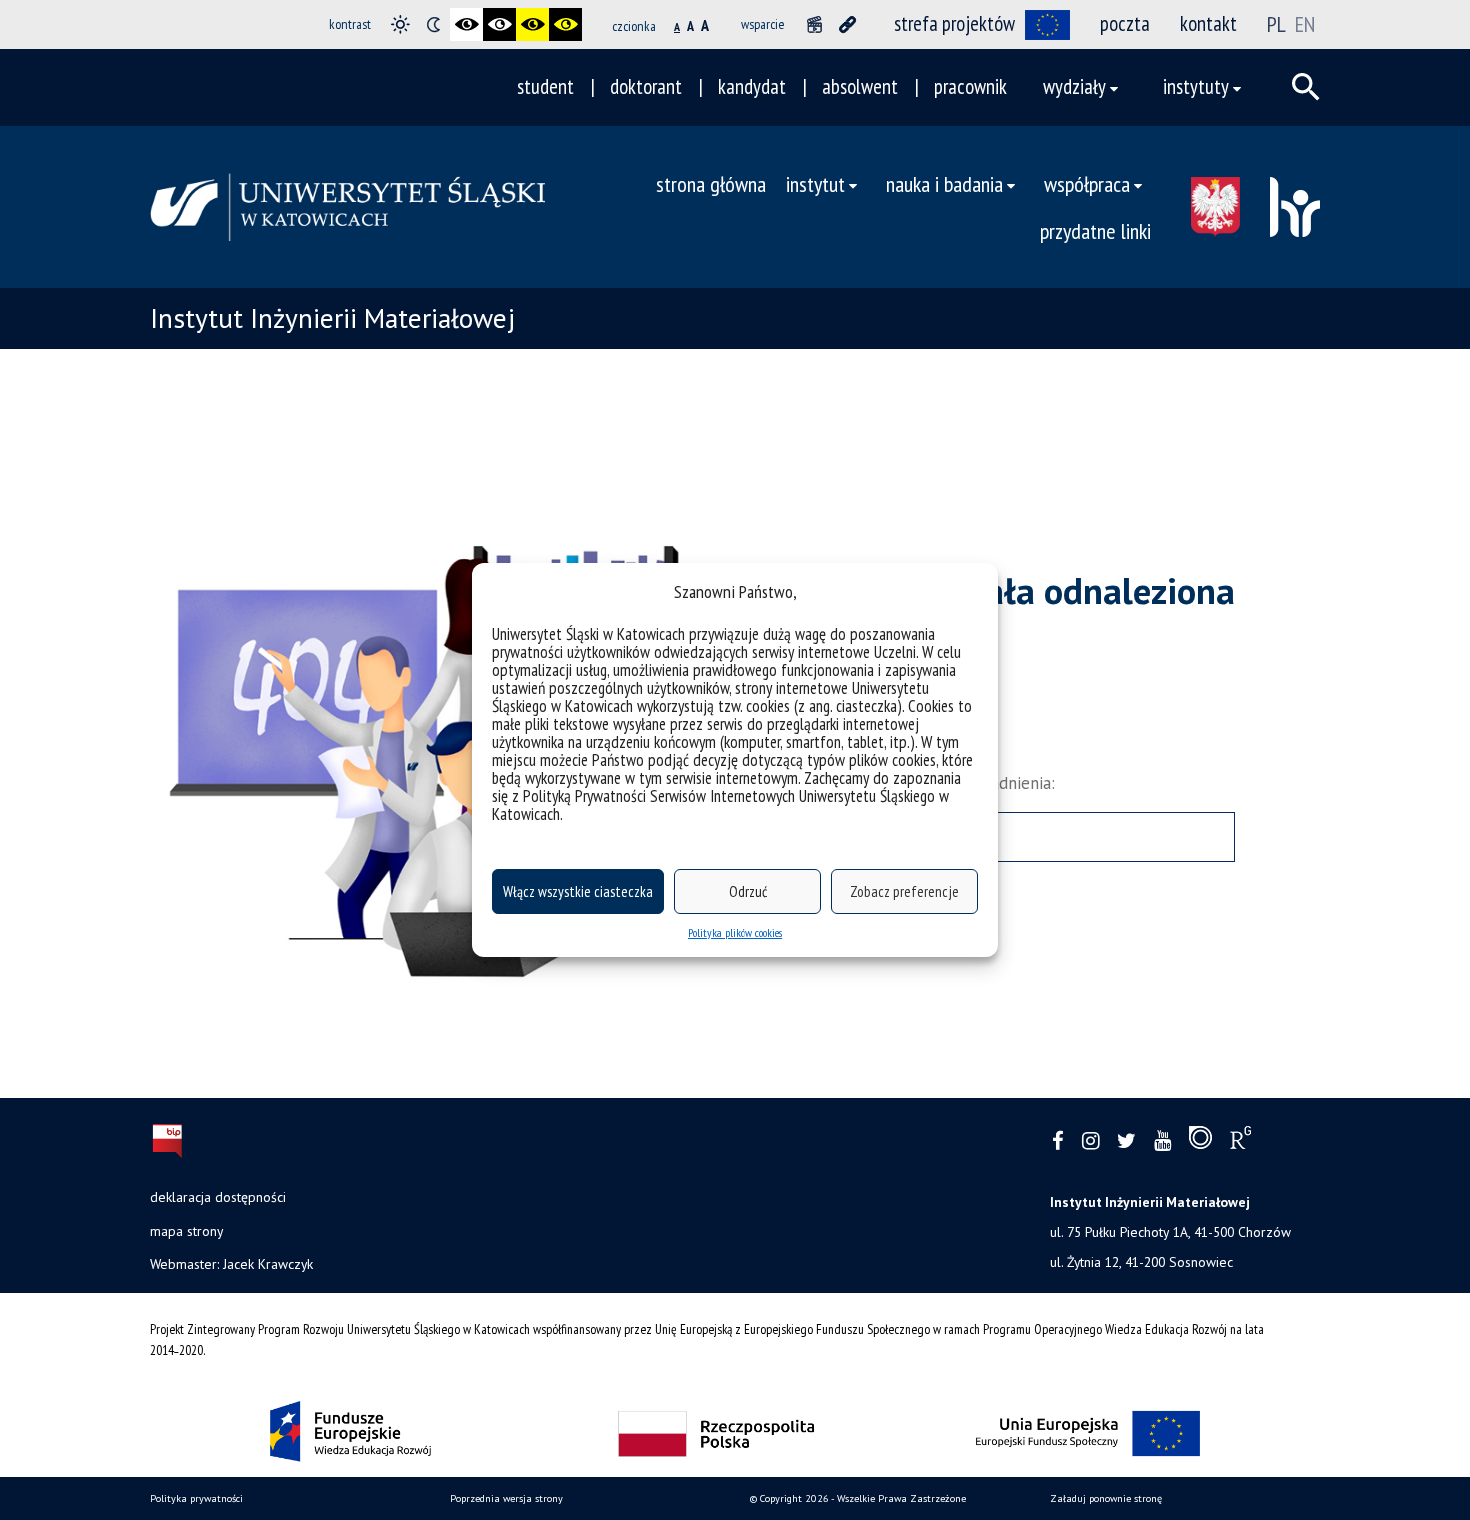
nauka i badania (944, 183)
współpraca (1087, 183)
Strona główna (711, 183)
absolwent (860, 86)
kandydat (752, 86)
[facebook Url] (1058, 1141)
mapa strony (186, 1231)
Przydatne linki (1095, 230)
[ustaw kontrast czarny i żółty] (532, 24)
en (1305, 24)
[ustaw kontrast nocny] (433, 24)
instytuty (1196, 86)
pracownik (970, 86)
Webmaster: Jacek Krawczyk (231, 1264)
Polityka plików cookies (735, 932)
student (545, 86)
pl (1278, 24)
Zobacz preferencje (904, 891)
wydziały (1074, 86)
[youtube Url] (1162, 1141)
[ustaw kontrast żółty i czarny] (565, 24)
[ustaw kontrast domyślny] (400, 24)
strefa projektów (954, 23)
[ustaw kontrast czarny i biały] (466, 24)
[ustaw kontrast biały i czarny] (499, 24)
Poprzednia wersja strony (506, 1498)
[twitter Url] (1126, 1141)
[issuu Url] (1200, 1142)
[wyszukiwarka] (1306, 87)
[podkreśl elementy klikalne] (847, 24)
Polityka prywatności (196, 1498)
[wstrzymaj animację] (814, 24)
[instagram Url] (1090, 1141)
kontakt (1208, 23)
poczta (1125, 23)
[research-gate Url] (1240, 1142)
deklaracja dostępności (218, 1197)
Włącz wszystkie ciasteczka (578, 891)
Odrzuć (748, 891)
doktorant (646, 86)
